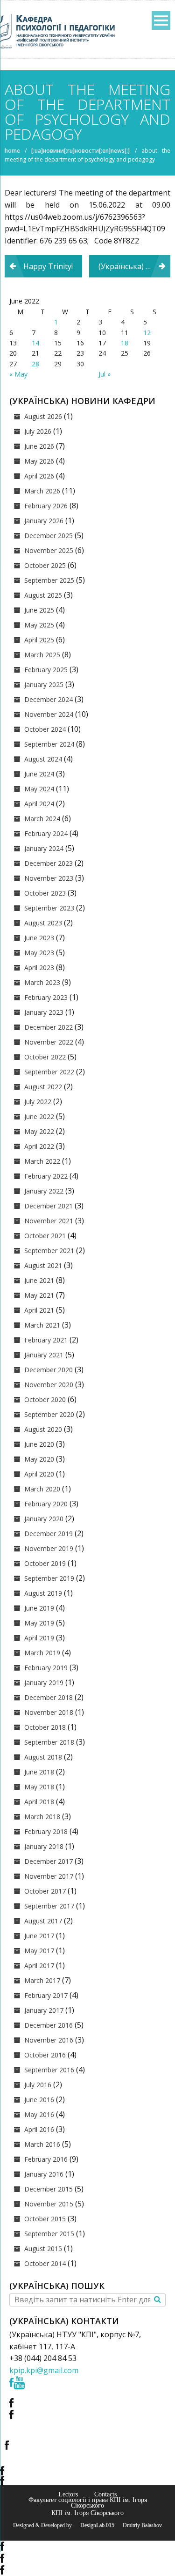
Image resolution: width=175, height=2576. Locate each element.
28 (35, 364)
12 (147, 333)
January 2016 (44, 2174)
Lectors (68, 2494)
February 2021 (46, 1340)
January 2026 (44, 521)
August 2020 (43, 1429)
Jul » (105, 374)
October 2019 (45, 1563)
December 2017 (49, 1861)
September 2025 (49, 580)
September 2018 (49, 1742)
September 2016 (49, 2070)
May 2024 (39, 789)
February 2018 (46, 1831)
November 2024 (49, 714)
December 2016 (49, 2025)
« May (18, 374)
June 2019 (39, 1608)
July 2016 (38, 2085)
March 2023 (42, 982)
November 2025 (49, 550)
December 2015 (49, 2189)
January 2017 (44, 2010)
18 (125, 343)
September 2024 (49, 744)
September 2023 (49, 908)
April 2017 (39, 1966)
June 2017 (39, 1936)
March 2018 (42, 1817)
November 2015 (49, 2204)
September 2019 (49, 1578)
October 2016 (45, 2055)
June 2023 (39, 938)
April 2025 (39, 640)
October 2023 (45, 893)
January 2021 (44, 1355)
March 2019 (42, 1653)
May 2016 (39, 2114)
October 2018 (45, 1727)
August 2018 (43, 1757)
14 (35, 343)
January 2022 (44, 1191)
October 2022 (45, 1057)
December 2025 (49, 536)
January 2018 (44, 1846)
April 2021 (39, 1310)
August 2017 (43, 1921)
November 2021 (49, 1221)
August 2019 (43, 1593)
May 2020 (39, 1459)
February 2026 (46, 506)
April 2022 (39, 1146)
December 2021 (49, 1206)
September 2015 (49, 2234)
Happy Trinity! (48, 266)
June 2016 (39, 2100)
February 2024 (46, 833)
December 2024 (49, 699)
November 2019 (49, 1548)
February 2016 (46, 2159)
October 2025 (45, 565)
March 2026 (42, 491)
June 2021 (39, 1280)
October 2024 (45, 729)
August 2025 (43, 595)
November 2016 (49, 2040)
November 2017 (49, 1876)
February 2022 (46, 1176)
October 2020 (45, 1399)
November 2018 (49, 1712)
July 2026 (38, 431)
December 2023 (49, 863)
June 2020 (39, 1444)
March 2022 (42, 1161)
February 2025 (46, 670)
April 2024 (39, 804)
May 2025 (39, 625)
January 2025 (44, 684)
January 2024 (44, 848)
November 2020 (49, 1385)
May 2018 (39, 1787)
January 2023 (44, 1012)
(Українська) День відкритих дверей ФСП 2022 (134, 266)
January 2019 (44, 1682)
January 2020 (44, 1519)
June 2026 (39, 446)
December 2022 (49, 1027)
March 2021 (42, 1325)
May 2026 (39, 461)
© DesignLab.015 (94, 2525)
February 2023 (46, 997)
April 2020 (39, 1474)
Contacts (105, 2494)
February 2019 (46, 1668)
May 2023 (39, 953)
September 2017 (49, 1906)
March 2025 (42, 655)
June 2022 (39, 1116)
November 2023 (49, 878)
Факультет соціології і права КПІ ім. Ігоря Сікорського (88, 2502)
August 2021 (43, 1265)
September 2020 (49, 1414)
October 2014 (45, 2263)
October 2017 (45, 1891)
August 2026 (43, 416)
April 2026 (39, 476)
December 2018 (49, 1697)
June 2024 (39, 774)
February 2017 (46, 1995)
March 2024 (42, 819)
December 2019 (49, 1534)
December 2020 (49, 1370)
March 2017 (42, 1980)
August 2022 (43, 1087)
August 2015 (43, 2249)
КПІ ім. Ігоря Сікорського (87, 2513)
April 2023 (39, 968)
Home (12, 151)
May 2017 (39, 1951)
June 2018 (39, 1772)
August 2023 (43, 923)
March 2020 (42, 1489)
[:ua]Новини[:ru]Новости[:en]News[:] (80, 151)
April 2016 (39, 2129)
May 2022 (39, 1131)
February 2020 (46, 1504)
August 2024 (43, 759)
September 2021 (49, 1251)
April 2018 (39, 1802)
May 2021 (39, 1295)
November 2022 (49, 1042)
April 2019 (39, 1638)
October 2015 (45, 2219)
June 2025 (39, 610)
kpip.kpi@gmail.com (44, 2370)
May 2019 (39, 1623)
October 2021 (45, 1236)
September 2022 (49, 1072)
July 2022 (38, 1102)
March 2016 (42, 2144)
